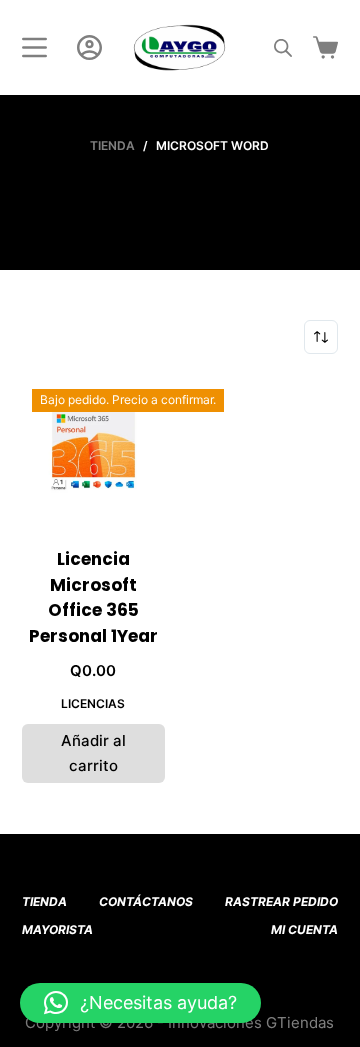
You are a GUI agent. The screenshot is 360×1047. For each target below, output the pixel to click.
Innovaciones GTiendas (251, 1022)
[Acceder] (89, 47)
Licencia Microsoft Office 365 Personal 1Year (93, 597)
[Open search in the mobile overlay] (283, 47)
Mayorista (57, 929)
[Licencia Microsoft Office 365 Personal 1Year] (93, 450)
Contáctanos (146, 901)
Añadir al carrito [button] (93, 753)
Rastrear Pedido (281, 901)
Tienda (44, 901)
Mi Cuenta (304, 929)
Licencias (93, 703)
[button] (140, 1003)
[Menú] (34, 47)
